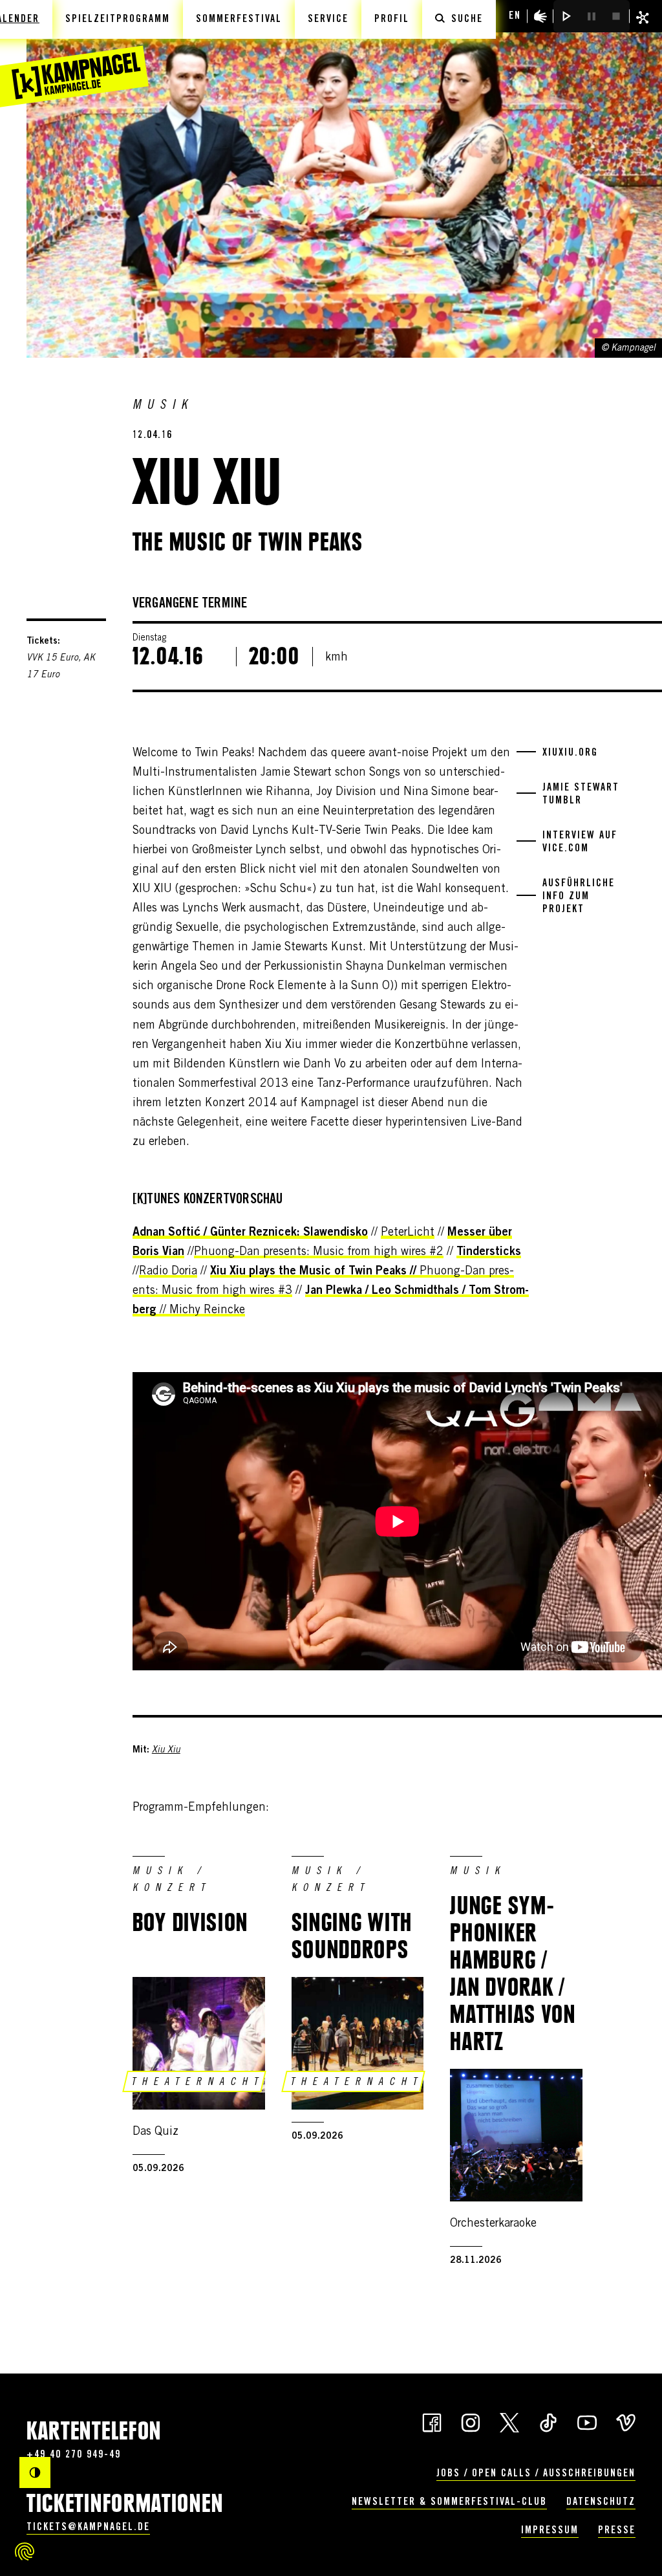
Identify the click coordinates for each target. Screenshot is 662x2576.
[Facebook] (432, 2422)
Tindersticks (489, 1252)
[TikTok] (548, 2422)
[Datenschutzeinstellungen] (25, 2551)
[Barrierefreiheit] (540, 16)
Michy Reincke (207, 1311)
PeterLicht (408, 1233)
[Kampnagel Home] (74, 54)
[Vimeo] (626, 2422)
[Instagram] (471, 2422)
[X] (509, 2422)
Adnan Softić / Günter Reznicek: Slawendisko (250, 1233)
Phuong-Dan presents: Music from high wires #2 (319, 1252)
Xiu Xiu (166, 1751)
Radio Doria (168, 1272)
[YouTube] (587, 2422)
